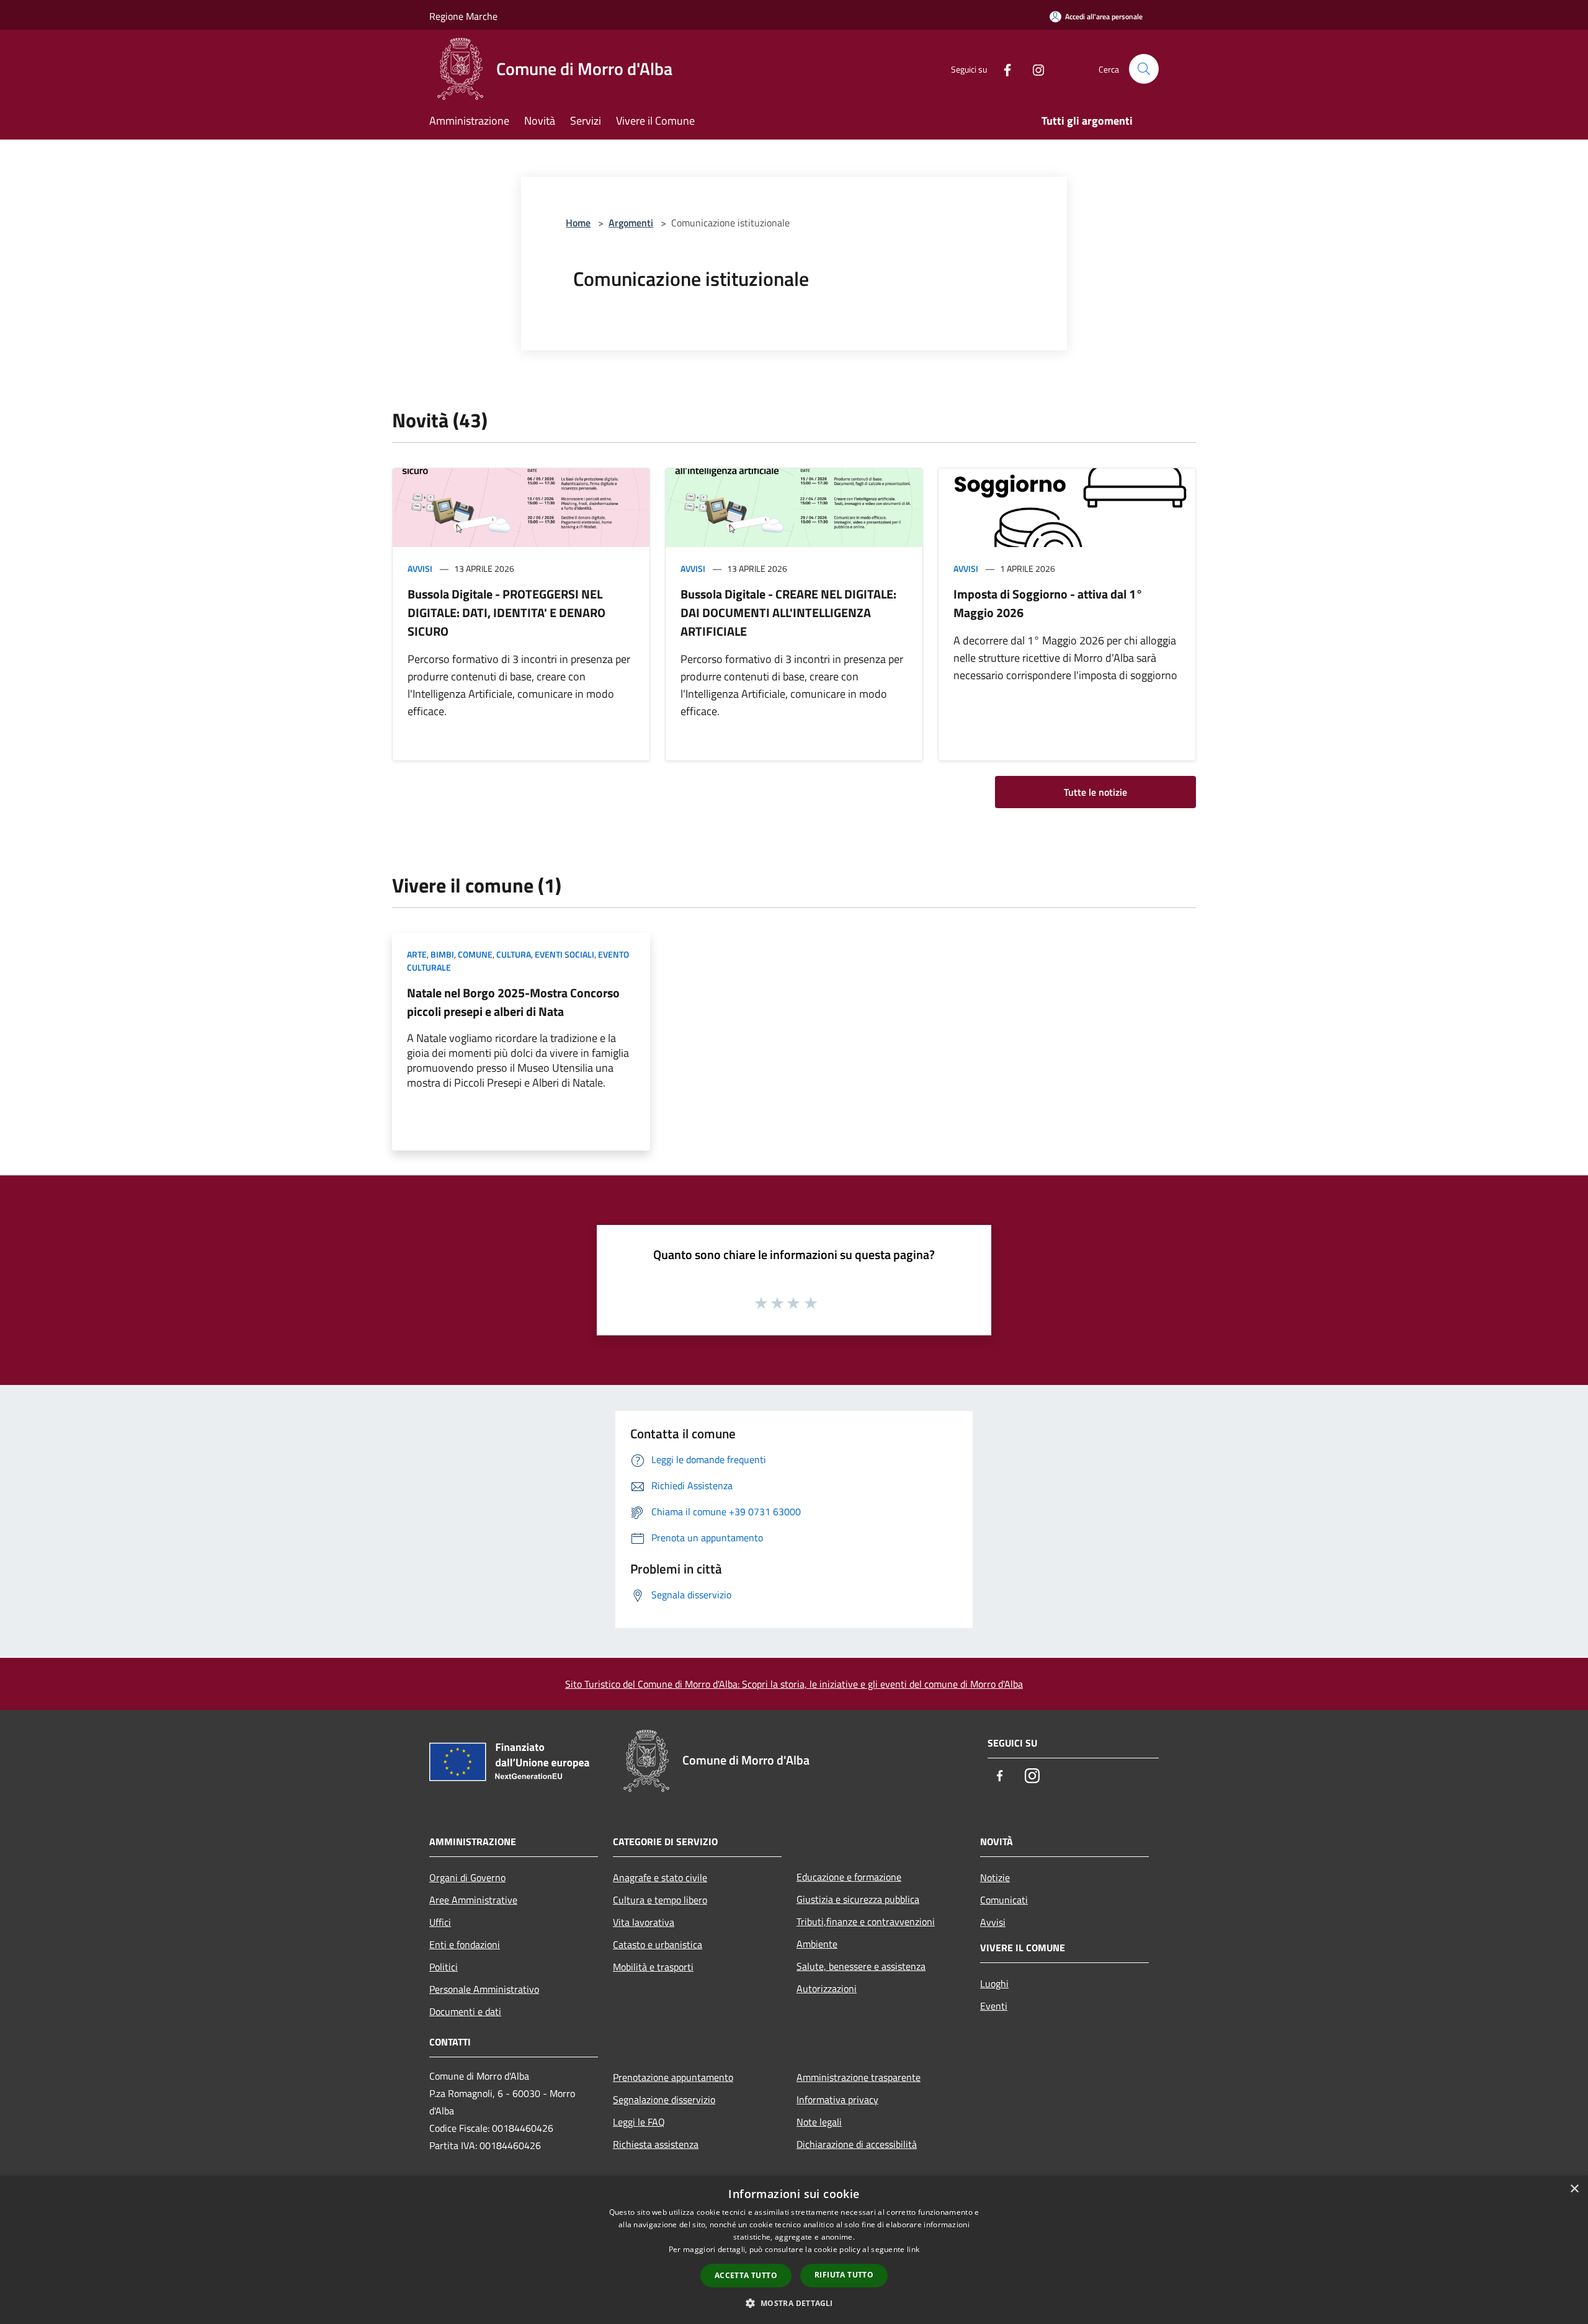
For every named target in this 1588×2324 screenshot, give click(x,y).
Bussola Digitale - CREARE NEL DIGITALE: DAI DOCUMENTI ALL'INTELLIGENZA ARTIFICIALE (788, 612)
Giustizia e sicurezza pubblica (858, 1899)
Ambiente (817, 1944)
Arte (417, 954)
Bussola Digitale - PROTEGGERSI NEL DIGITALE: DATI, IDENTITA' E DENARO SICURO (506, 612)
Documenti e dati (465, 2011)
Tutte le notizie (1095, 792)
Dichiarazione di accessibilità (857, 2144)
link (913, 2249)
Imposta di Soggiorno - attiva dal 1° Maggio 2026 (1048, 603)
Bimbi (442, 954)
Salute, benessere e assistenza (861, 1966)
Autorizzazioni (827, 1988)
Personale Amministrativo (484, 1989)
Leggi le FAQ (639, 2122)
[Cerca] (1144, 69)
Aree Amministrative (473, 1900)
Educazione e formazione (849, 1877)
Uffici (440, 1922)
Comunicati (1004, 1900)
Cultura (514, 954)
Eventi (994, 2006)
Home (578, 223)
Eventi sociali (564, 954)
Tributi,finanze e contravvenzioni (866, 1921)
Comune (475, 954)
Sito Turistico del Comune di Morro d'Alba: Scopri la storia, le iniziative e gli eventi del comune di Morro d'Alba (794, 1684)
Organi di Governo (467, 1877)
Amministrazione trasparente (859, 2077)
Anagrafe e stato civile (660, 1877)
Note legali (819, 2122)
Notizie (995, 1877)
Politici (444, 1967)
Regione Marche (463, 16)
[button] (794, 2303)
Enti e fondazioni (465, 1944)
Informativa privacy (837, 2099)
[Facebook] (1002, 69)
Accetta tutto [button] (746, 2275)
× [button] (1574, 2189)
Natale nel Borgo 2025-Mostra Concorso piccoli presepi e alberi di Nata (513, 1002)
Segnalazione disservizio (664, 2099)
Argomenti (631, 223)
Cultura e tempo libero (660, 1900)
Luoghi (994, 1983)
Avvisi (420, 568)
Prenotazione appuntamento (673, 2077)
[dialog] (794, 2250)
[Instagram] (1033, 69)
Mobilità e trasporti (653, 1967)
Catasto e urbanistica (658, 1944)
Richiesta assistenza (656, 2144)
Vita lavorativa (644, 1922)
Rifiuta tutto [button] (844, 2275)
